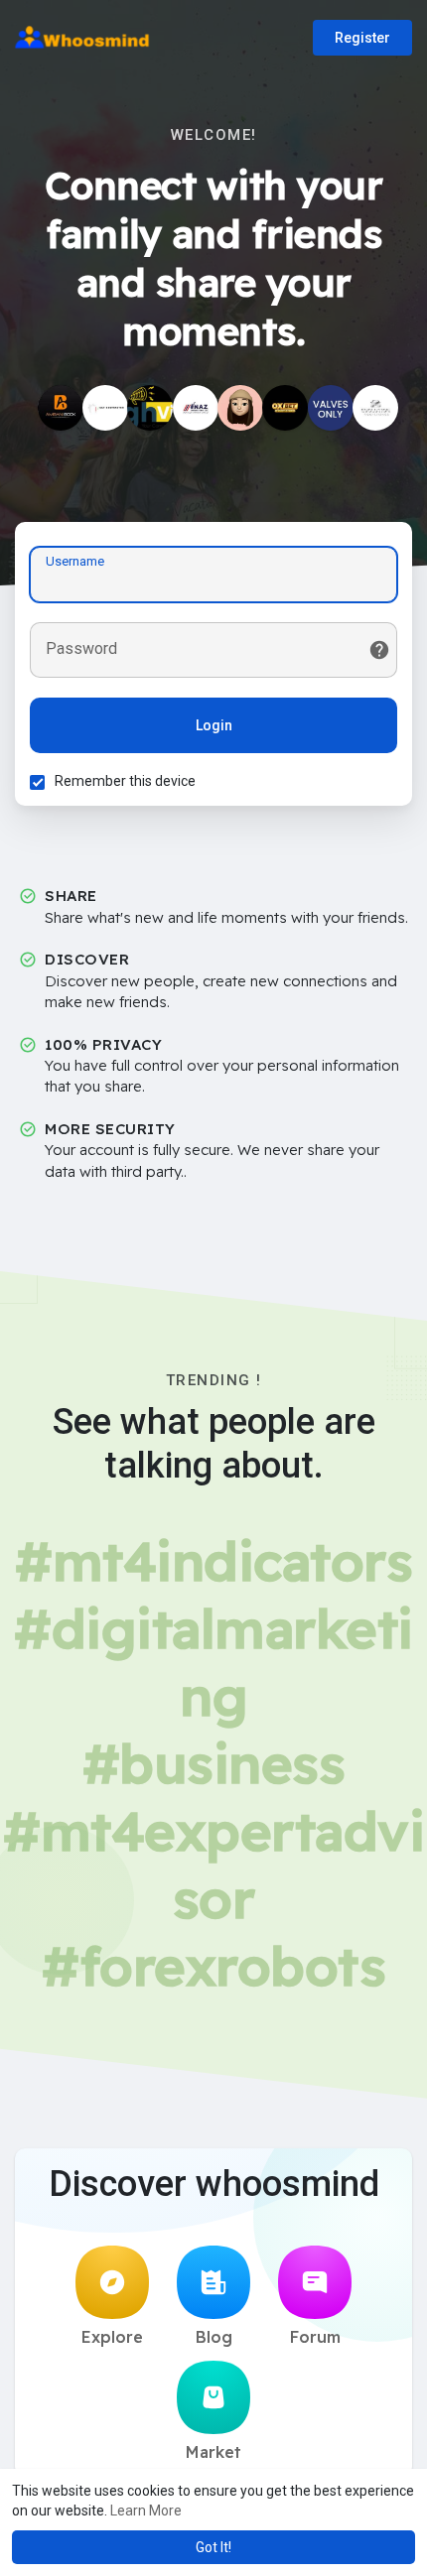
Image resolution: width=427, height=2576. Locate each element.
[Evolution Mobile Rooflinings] (375, 408)
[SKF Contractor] (105, 408)
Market (213, 2452)
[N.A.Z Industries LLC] (196, 408)
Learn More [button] (146, 2511)
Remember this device (125, 781)
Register (362, 38)
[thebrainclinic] (240, 408)
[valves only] (331, 408)
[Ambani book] (61, 408)
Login (214, 725)
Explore (112, 2337)
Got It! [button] (213, 2547)
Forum (315, 2337)
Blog (214, 2337)
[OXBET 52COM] (285, 408)
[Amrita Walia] (150, 408)
